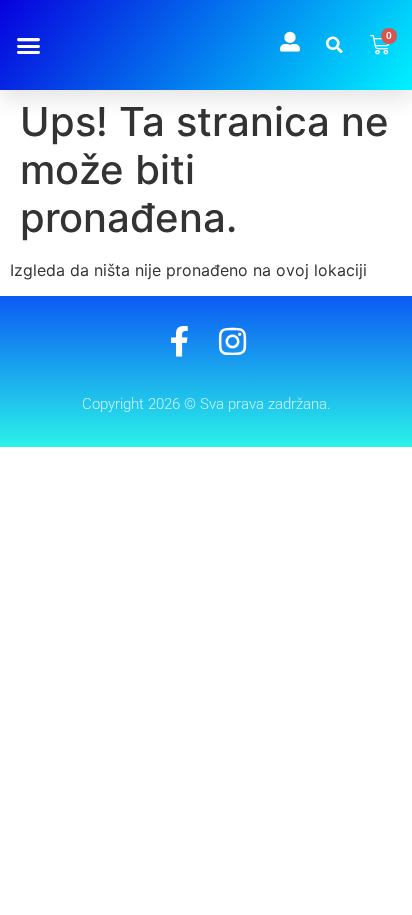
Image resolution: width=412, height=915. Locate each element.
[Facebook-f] (179, 341)
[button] (28, 45)
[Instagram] (232, 341)
